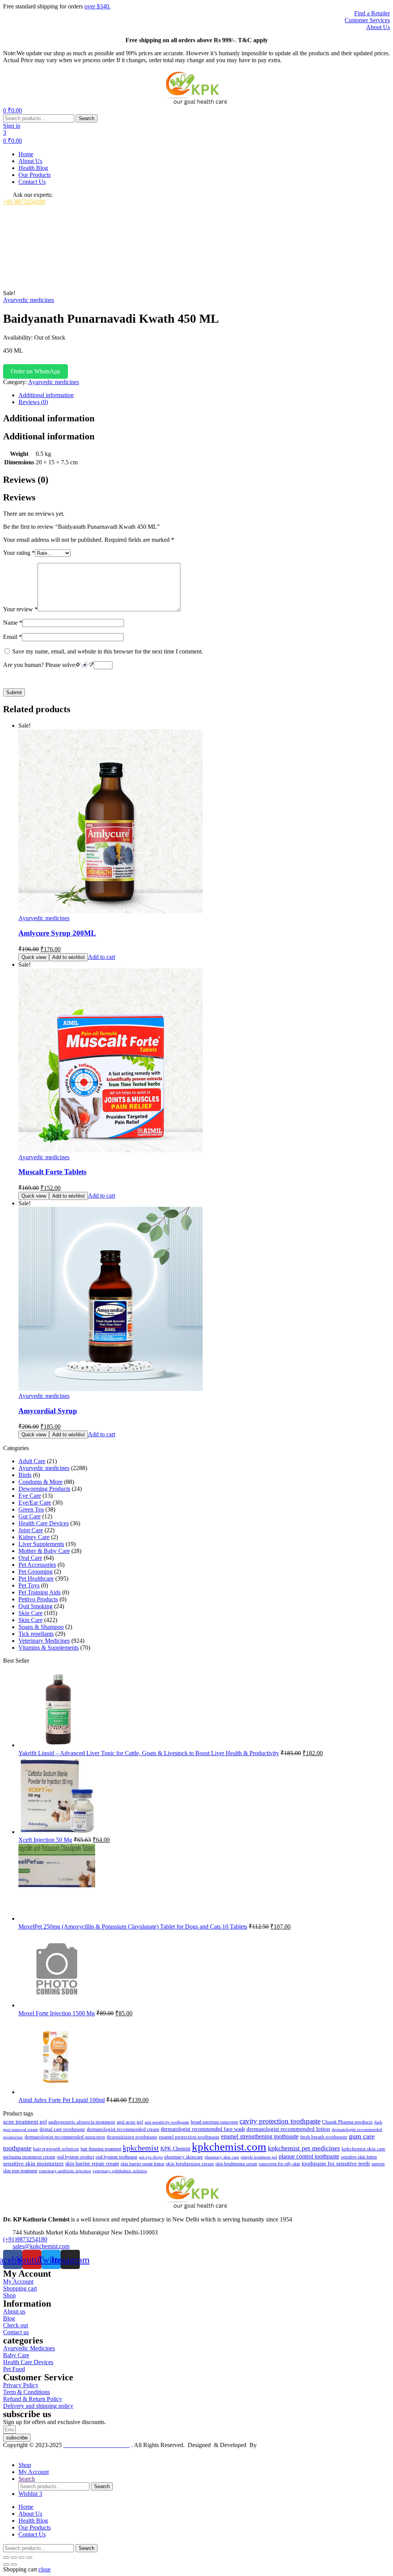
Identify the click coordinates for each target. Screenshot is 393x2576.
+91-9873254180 (24, 202)
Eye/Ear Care (35, 1503)
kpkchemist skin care (363, 2149)
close (45, 2569)
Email (12, 637)
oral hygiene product (75, 2157)
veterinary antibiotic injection (65, 2171)
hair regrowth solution (56, 2149)
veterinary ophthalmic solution (120, 2171)
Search (87, 118)
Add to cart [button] (102, 957)
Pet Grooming (36, 1572)
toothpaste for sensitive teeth (336, 2163)
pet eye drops (151, 2157)
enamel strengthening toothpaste (260, 2136)
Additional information (46, 395)
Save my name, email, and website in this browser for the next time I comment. (108, 651)
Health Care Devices (44, 1523)
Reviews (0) (33, 402)
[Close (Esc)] (29, 2558)
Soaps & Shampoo (41, 1627)
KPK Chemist (175, 2149)
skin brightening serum (236, 2164)
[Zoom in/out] (6, 2558)
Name (13, 623)
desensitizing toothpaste (132, 2137)
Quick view (34, 957)
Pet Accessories (37, 1565)
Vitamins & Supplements (49, 1648)
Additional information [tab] (49, 418)
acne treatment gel (25, 2122)
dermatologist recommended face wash (203, 2129)
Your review (20, 609)
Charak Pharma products (347, 2122)
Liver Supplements (41, 1544)
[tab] (204, 395)
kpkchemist (141, 2148)
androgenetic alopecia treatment (82, 2122)
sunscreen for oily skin (279, 2164)
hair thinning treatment (101, 2149)
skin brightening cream (190, 2164)
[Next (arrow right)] (14, 2564)
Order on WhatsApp (36, 371)
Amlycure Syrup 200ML (57, 933)
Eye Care (30, 1496)
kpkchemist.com (229, 2147)
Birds (25, 1475)
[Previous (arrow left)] (6, 2564)
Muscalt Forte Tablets (52, 1172)
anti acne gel (130, 2122)
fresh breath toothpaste (324, 2137)
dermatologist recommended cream (123, 2129)
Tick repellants (36, 1634)
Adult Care (32, 1461)
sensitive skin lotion (359, 2157)
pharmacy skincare (184, 2157)
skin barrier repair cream (92, 2164)
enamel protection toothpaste (189, 2137)
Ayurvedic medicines (29, 300)
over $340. (97, 6)
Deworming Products (44, 1489)
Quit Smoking (36, 1606)
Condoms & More (40, 1482)
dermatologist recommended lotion (288, 2129)
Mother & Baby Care (44, 1551)
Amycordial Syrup (48, 1411)
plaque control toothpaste (309, 2156)
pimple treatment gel (259, 2157)
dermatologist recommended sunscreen (65, 2137)
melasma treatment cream (29, 2157)
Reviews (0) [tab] (26, 480)
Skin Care (31, 1613)
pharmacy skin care (222, 2157)
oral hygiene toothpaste (116, 2157)
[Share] (21, 2558)
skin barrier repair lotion (142, 2164)
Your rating (19, 553)
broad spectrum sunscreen (214, 2122)
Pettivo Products (38, 1599)
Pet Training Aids (40, 1592)
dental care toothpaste (62, 2129)
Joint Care (31, 1530)
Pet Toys (29, 1585)
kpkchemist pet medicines (304, 2148)
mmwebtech (273, 2445)
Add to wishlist (69, 957)
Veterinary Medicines (44, 1641)
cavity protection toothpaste (280, 2121)
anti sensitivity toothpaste (167, 2122)
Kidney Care (34, 1537)
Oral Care (30, 1558)
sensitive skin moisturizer (33, 2163)
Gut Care (30, 1516)
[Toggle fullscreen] (14, 2558)
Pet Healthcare (36, 1578)
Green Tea (31, 1509)
